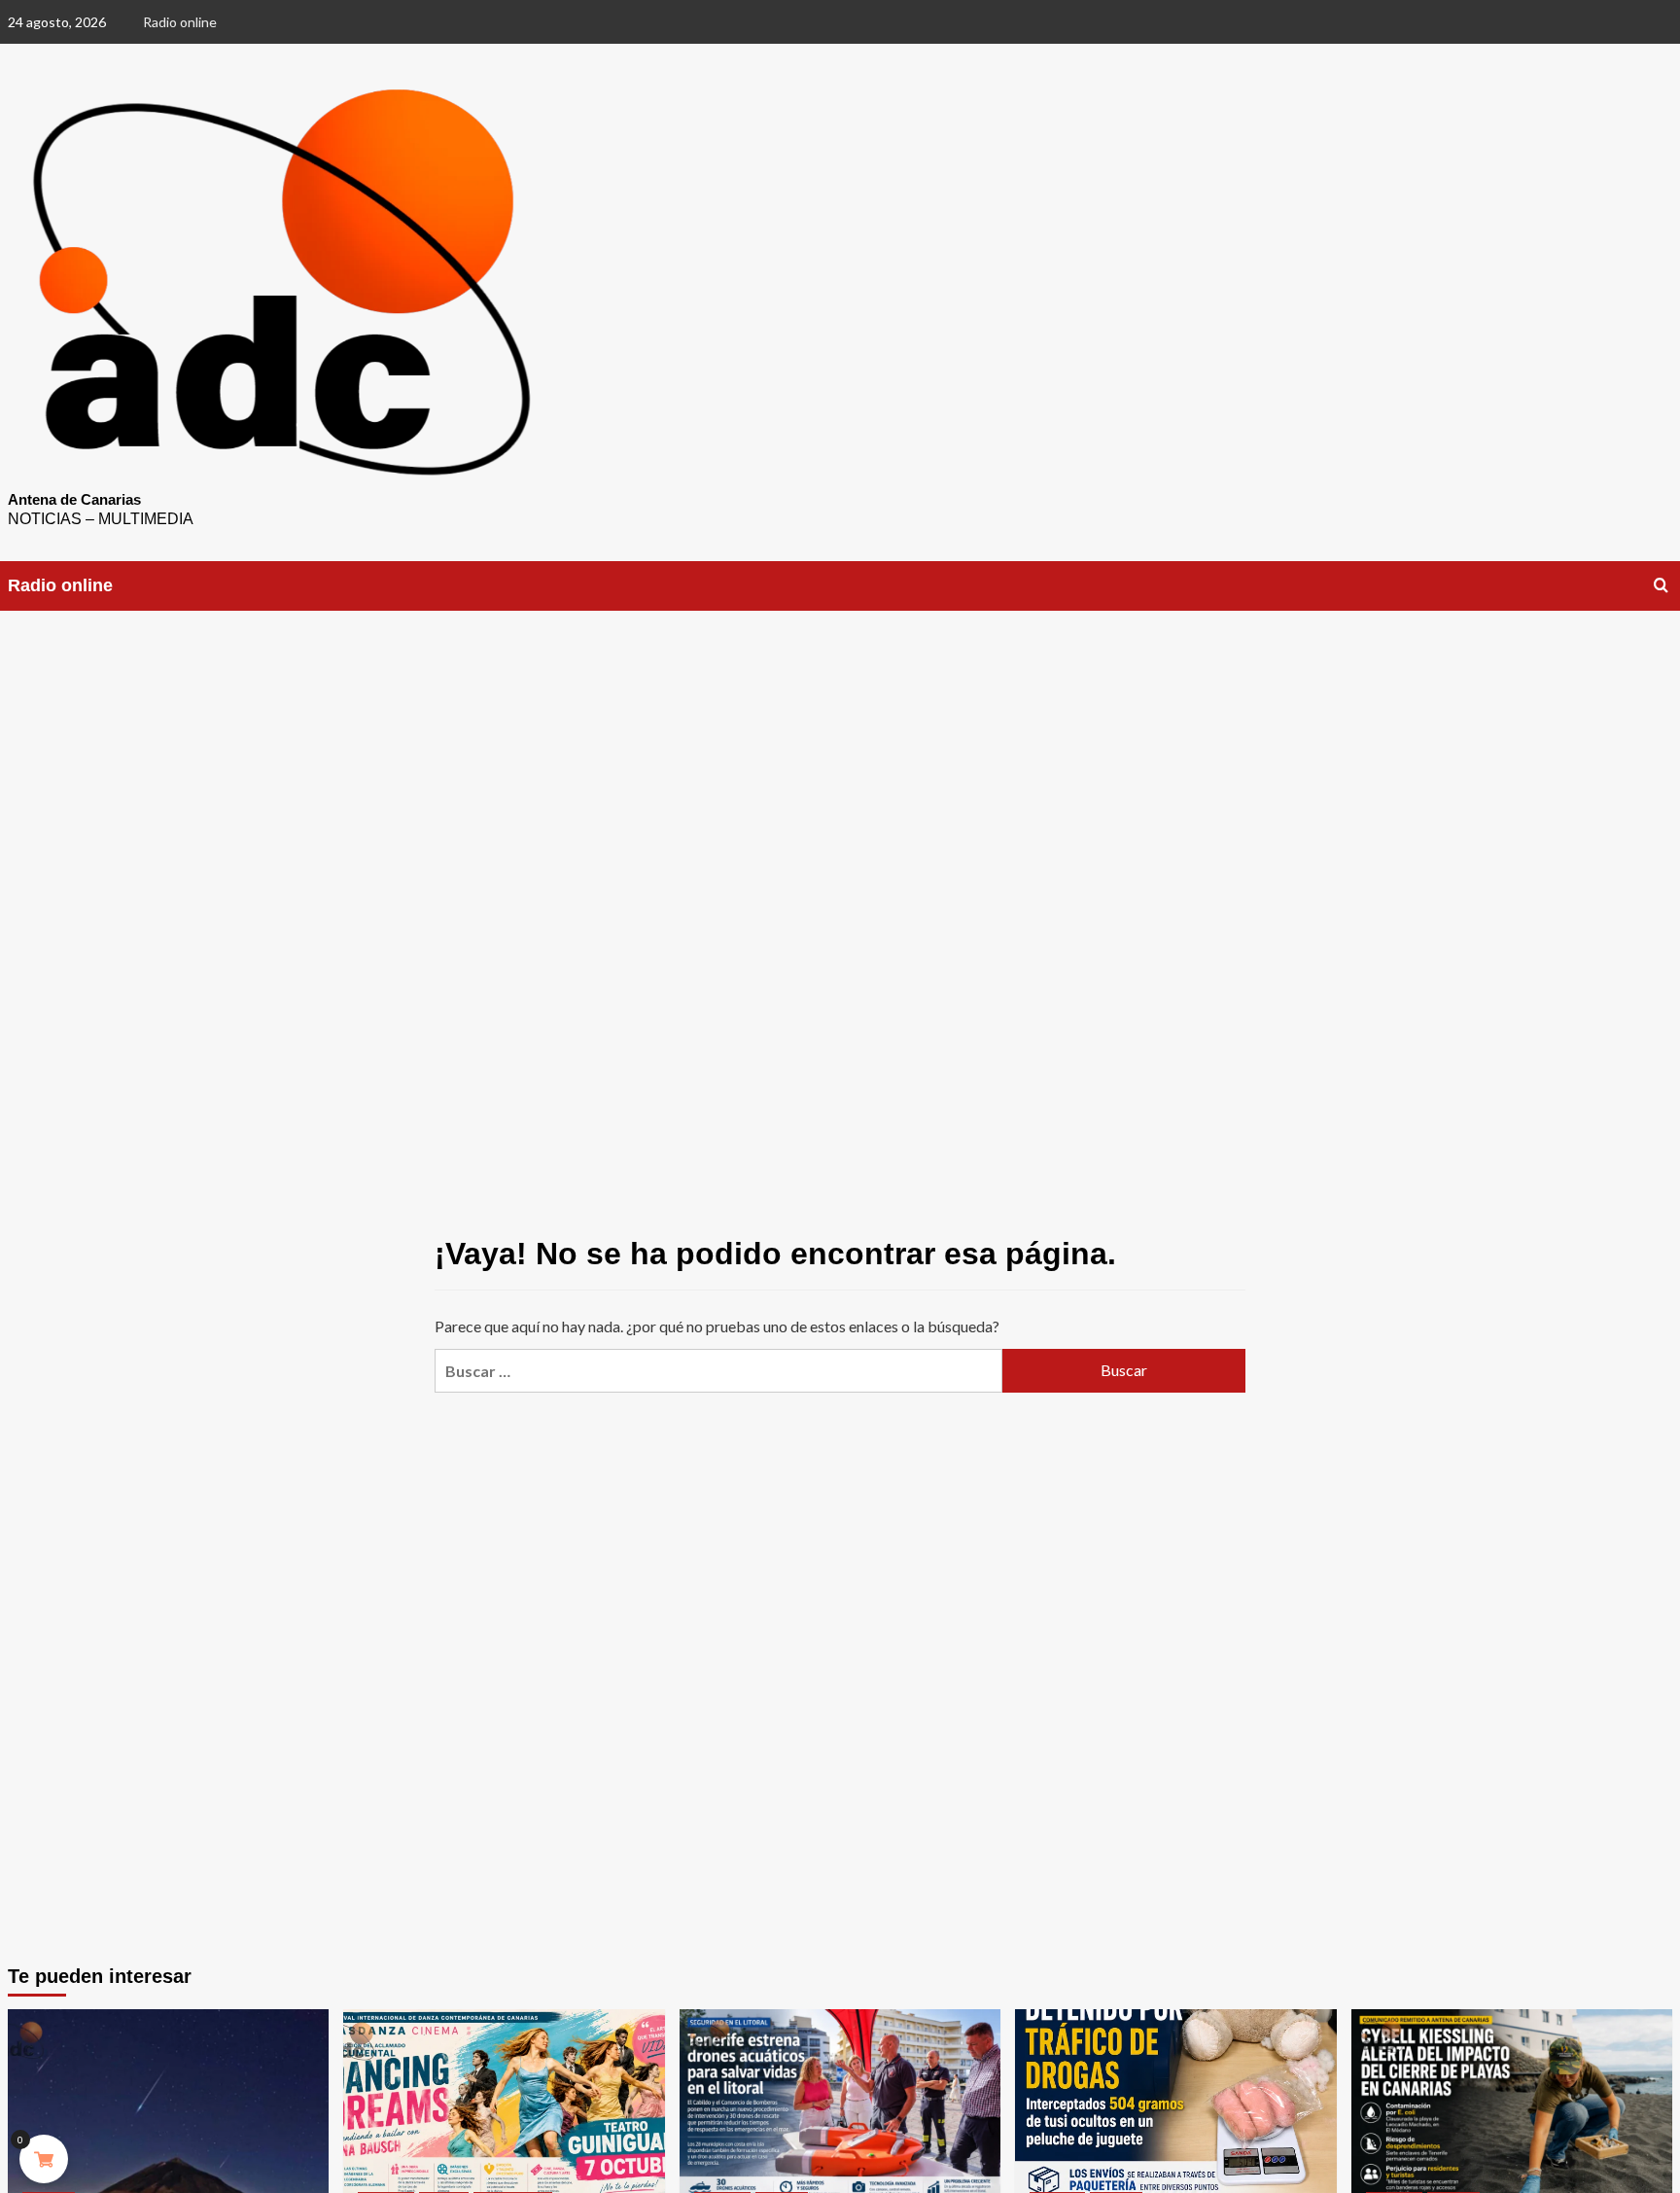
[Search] (1661, 586)
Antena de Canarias (74, 499)
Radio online (180, 22)
